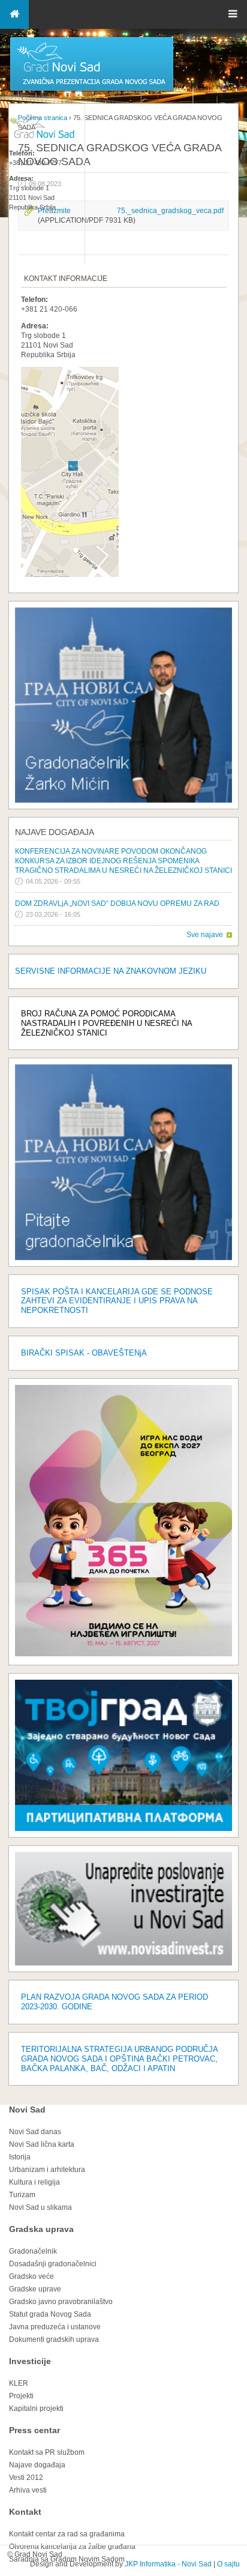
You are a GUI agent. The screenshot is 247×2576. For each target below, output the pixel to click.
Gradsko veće (31, 2276)
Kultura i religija (34, 2182)
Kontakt (25, 2512)
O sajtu (228, 2564)
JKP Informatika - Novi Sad (168, 2564)
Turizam (22, 2195)
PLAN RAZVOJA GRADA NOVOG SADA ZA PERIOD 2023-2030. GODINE (115, 2002)
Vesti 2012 (26, 2478)
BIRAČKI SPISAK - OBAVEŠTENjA (84, 1353)
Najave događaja (55, 832)
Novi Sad (27, 2110)
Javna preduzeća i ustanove (55, 2327)
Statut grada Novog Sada (50, 2314)
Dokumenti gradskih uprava (54, 2339)
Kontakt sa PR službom (47, 2452)
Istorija (20, 2157)
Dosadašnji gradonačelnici (53, 2264)
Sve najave (205, 935)
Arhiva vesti (28, 2490)
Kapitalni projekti (36, 2409)
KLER (19, 2383)
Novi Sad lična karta (42, 2144)
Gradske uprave (35, 2289)
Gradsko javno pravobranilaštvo (61, 2302)
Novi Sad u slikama (40, 2207)
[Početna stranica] (92, 90)
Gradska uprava (41, 2229)
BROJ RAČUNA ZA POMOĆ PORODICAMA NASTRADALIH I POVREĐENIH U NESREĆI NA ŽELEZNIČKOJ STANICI (106, 1023)
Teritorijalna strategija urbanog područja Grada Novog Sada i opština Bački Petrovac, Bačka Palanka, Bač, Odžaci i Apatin (119, 2059)
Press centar (34, 2430)
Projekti (21, 2396)
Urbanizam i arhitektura (47, 2170)
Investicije (30, 2361)
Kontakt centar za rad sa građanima (67, 2534)
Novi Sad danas (35, 2132)
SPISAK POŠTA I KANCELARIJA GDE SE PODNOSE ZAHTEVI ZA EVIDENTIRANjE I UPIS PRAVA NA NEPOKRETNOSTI (117, 1301)
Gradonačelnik (33, 2251)
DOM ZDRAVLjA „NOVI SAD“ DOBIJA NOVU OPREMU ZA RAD (117, 903)
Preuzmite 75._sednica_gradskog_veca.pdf (131, 211)
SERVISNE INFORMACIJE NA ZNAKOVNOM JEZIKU (111, 971)
